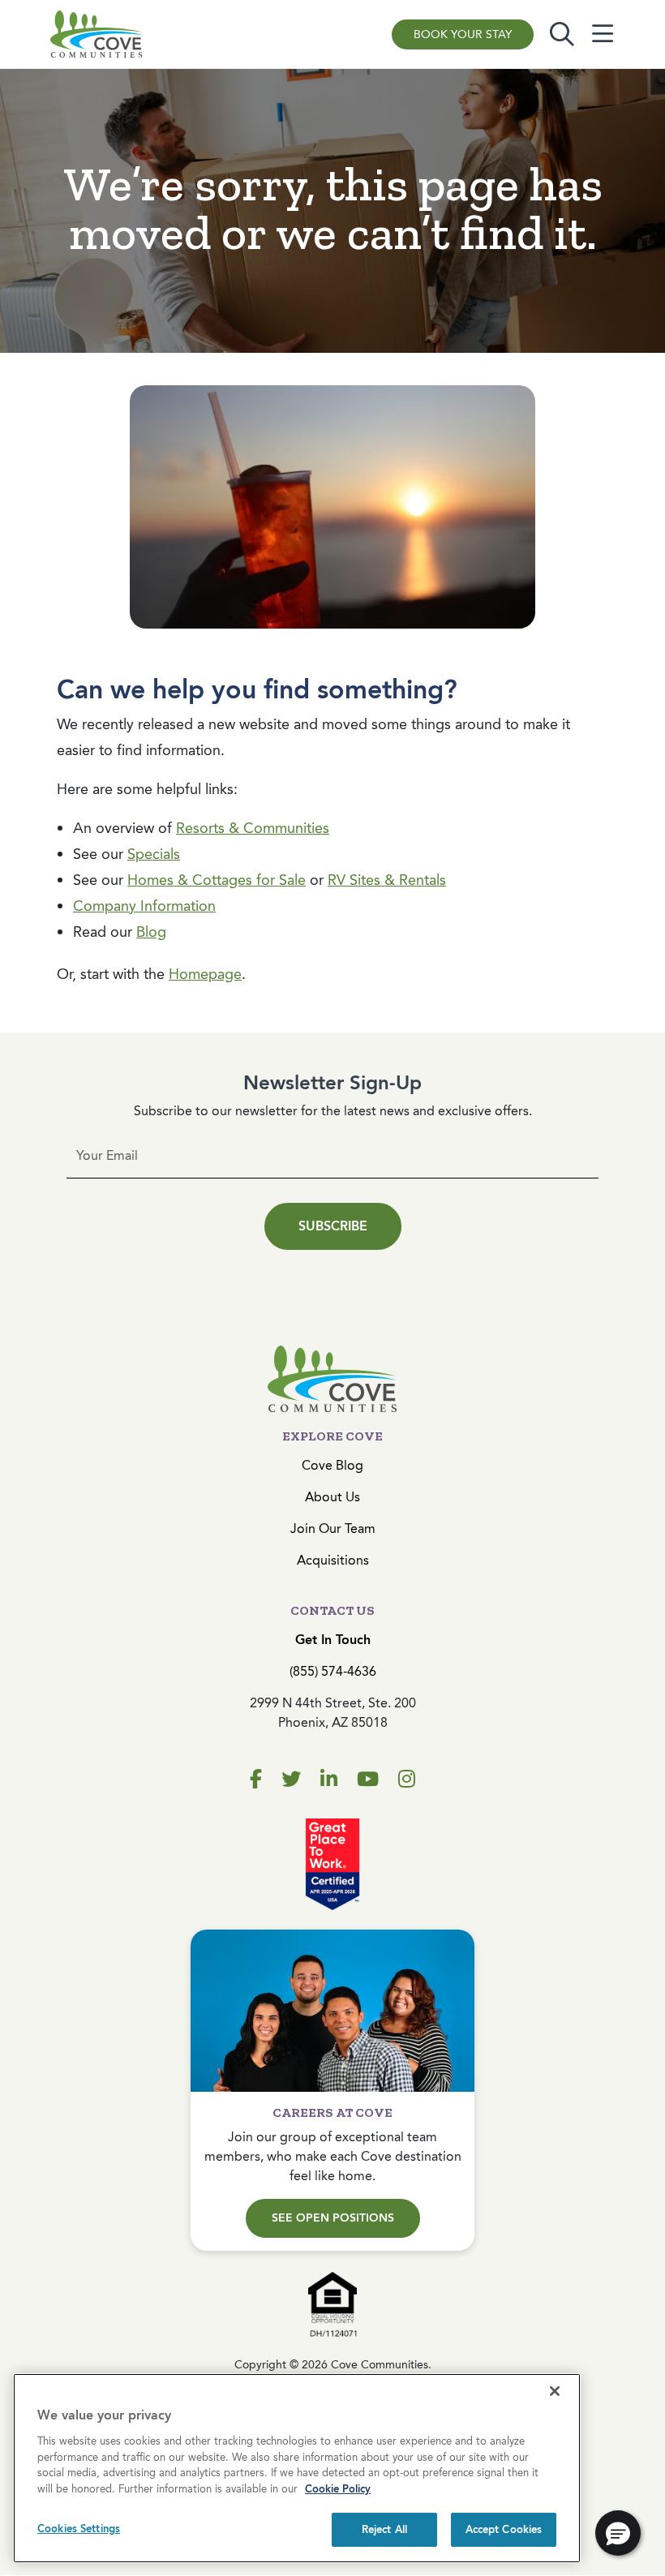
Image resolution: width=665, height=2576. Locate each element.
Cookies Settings (79, 2529)
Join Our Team (333, 1528)
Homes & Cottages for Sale (217, 880)
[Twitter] (291, 1780)
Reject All (384, 2529)
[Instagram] (407, 1780)
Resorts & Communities (253, 828)
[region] (297, 2468)
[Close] (555, 2391)
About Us (332, 1497)
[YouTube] (368, 1780)
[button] (618, 2533)
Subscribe (333, 1226)
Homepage (205, 974)
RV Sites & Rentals (387, 880)
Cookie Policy (338, 2489)
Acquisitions (333, 1560)
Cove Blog (332, 1465)
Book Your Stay (463, 34)
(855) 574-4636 (333, 1671)
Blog (151, 932)
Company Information (144, 906)
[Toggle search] (562, 34)
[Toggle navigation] (603, 34)
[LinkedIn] (329, 1780)
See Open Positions (333, 2218)
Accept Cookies (504, 2529)
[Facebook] (256, 1780)
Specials (154, 854)
